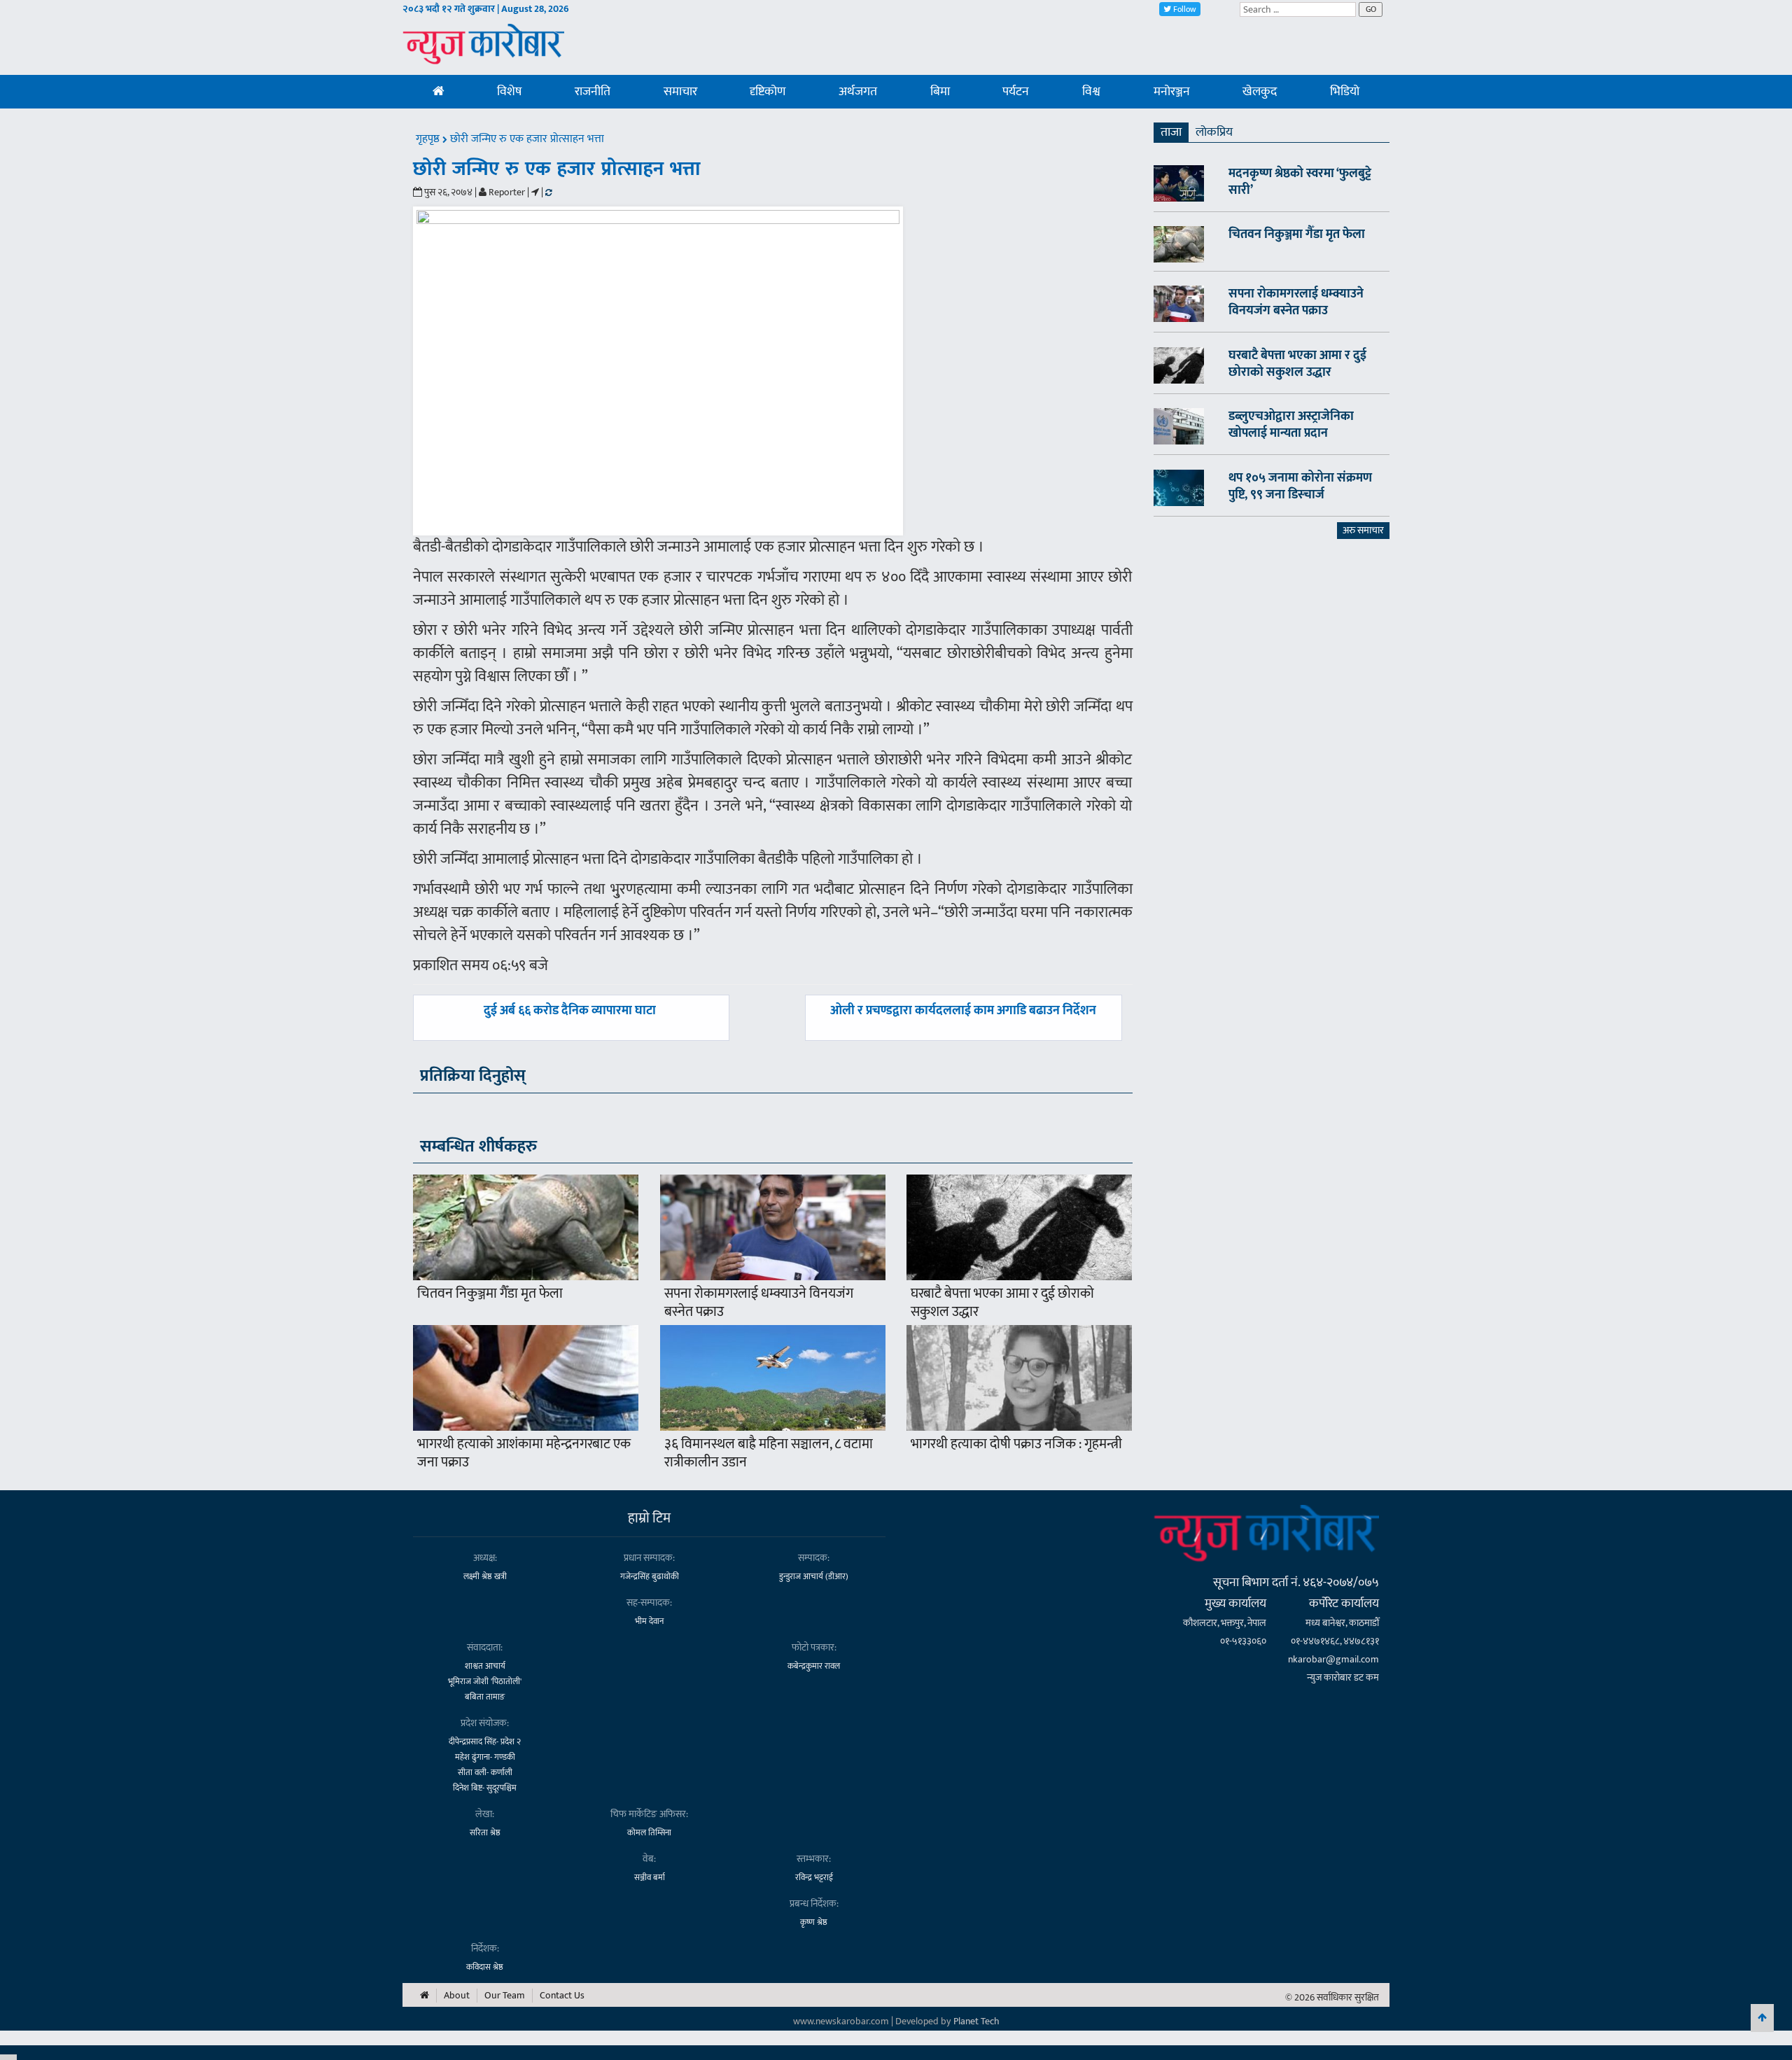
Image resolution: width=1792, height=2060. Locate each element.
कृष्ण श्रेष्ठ (814, 1922)
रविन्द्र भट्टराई (814, 1877)
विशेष (509, 92)
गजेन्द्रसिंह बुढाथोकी (650, 1576)
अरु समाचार (1363, 530)
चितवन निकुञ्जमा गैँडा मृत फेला (490, 1294)
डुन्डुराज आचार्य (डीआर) (814, 1576)
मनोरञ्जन (1172, 92)
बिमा (940, 92)
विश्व (1091, 92)
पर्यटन (1016, 92)
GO (1371, 9)
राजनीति (593, 92)
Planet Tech (976, 2021)
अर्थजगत (858, 92)
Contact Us (562, 1996)
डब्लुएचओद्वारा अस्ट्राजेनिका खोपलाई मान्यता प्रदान (1291, 425)
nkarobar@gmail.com (1333, 1659)
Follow (1184, 9)
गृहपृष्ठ (429, 139)
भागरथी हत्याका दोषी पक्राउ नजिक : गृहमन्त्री (1016, 1444)
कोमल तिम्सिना (649, 1833)
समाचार (680, 92)
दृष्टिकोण (768, 92)
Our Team (505, 1996)
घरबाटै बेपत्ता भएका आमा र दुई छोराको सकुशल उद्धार (1002, 1303)
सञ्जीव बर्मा (650, 1877)
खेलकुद (1260, 92)
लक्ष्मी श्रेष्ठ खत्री (485, 1576)
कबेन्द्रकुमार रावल (814, 1666)
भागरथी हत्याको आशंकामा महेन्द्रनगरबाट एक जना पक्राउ (524, 1453)
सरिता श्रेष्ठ (485, 1833)
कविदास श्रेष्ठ (485, 1967)
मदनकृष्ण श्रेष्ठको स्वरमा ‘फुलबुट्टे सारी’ (1300, 182)
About (457, 1996)
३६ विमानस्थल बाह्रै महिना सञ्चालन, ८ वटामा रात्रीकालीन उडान (769, 1453)
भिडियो (1345, 92)
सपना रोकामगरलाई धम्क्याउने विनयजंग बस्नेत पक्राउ (759, 1303)
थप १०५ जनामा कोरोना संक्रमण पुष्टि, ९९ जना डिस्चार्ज (1300, 486)
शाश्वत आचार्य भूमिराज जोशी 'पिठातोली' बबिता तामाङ (485, 1681)
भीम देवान (649, 1621)
